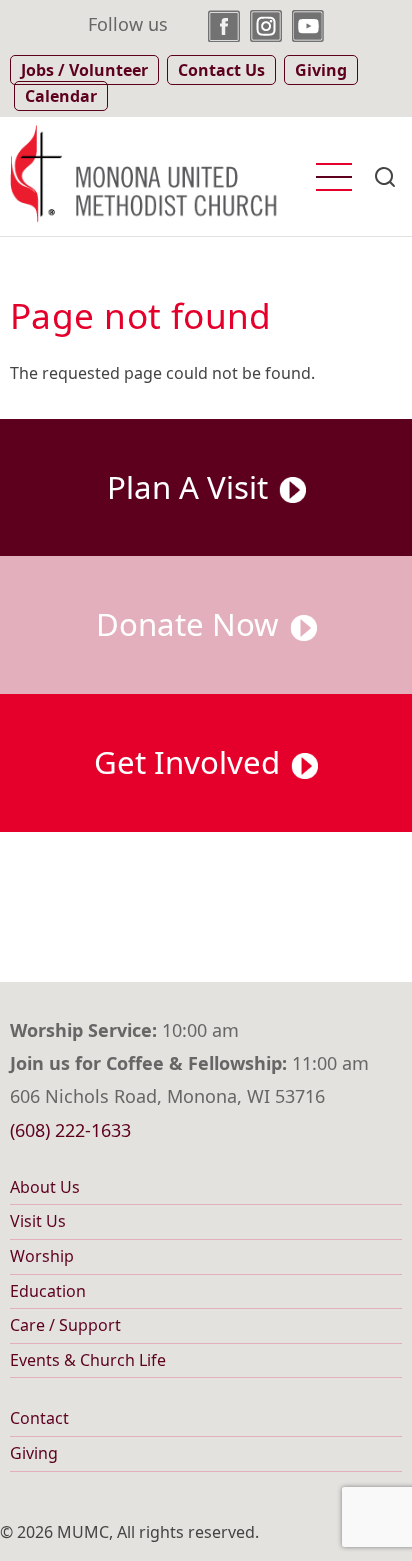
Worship (42, 1256)
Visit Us (38, 1221)
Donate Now (191, 624)
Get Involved (191, 762)
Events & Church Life (88, 1360)
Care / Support (65, 1325)
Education (48, 1291)
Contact (39, 1418)
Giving (34, 1453)
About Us (45, 1187)
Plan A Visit (191, 487)
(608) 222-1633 (70, 1130)
